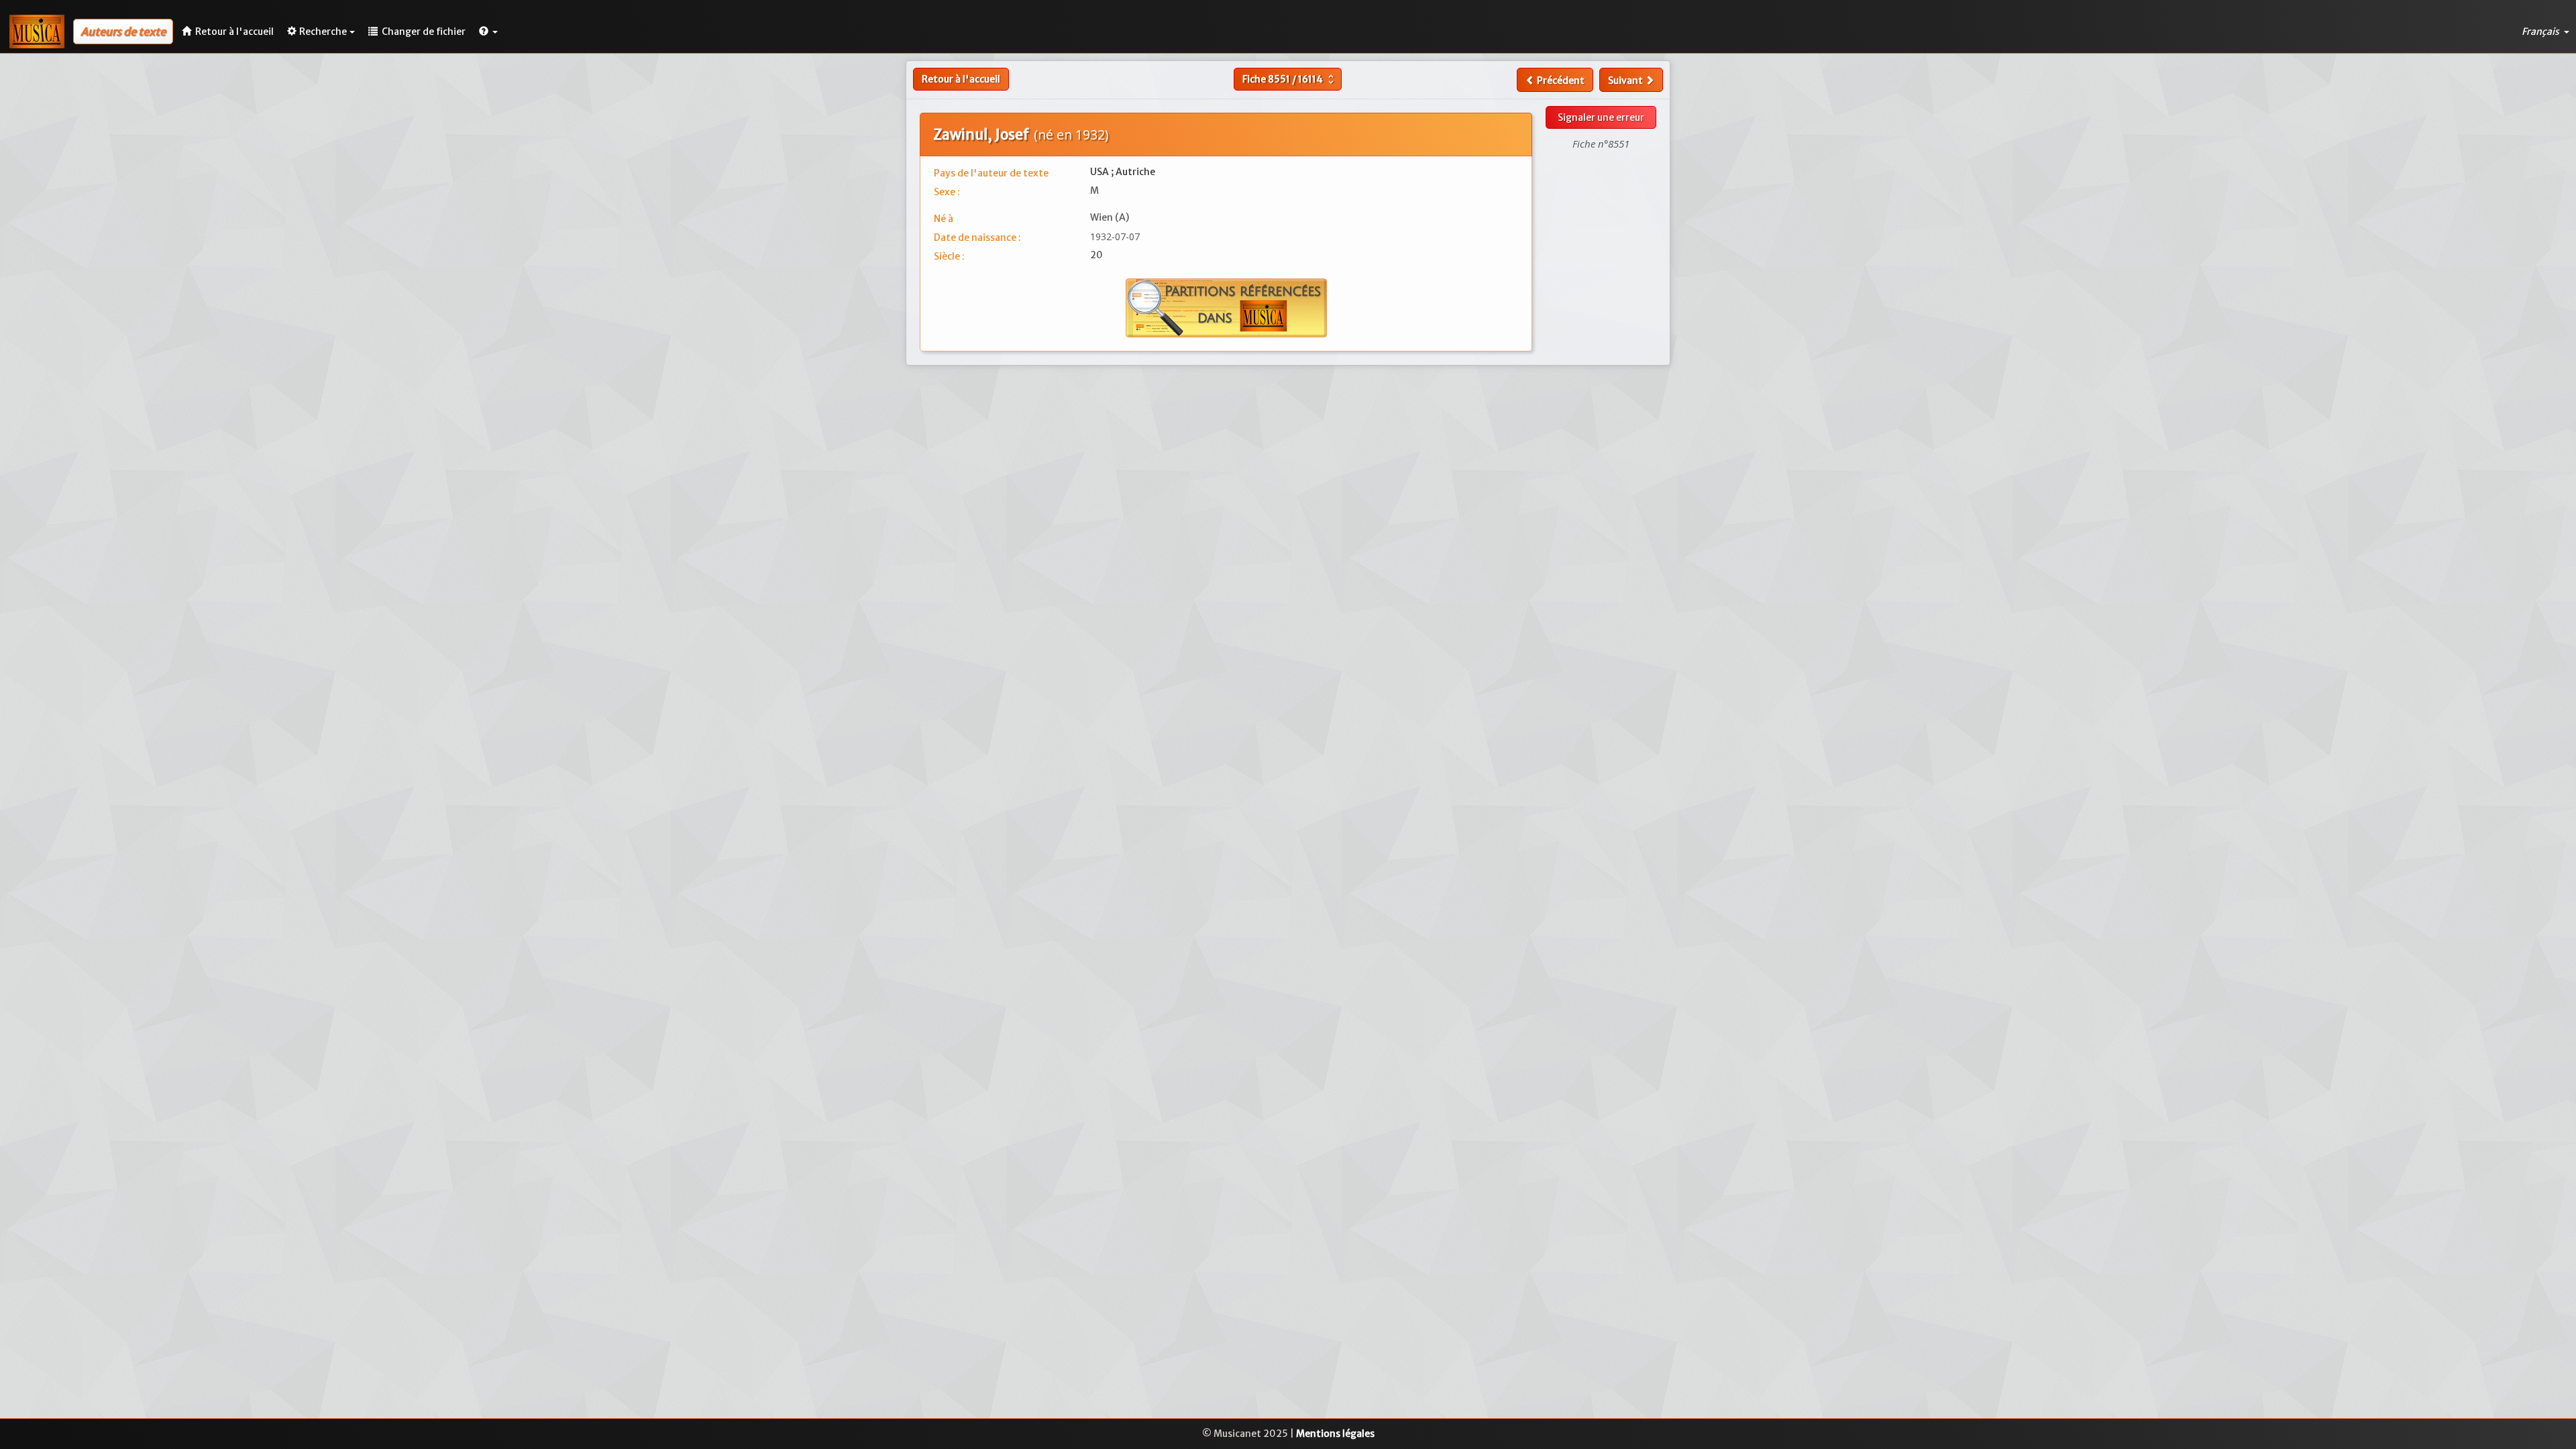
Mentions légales (1335, 1434)
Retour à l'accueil (961, 79)
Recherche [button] (323, 32)
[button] (488, 32)
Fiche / (1290, 79)
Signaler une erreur (1601, 117)
